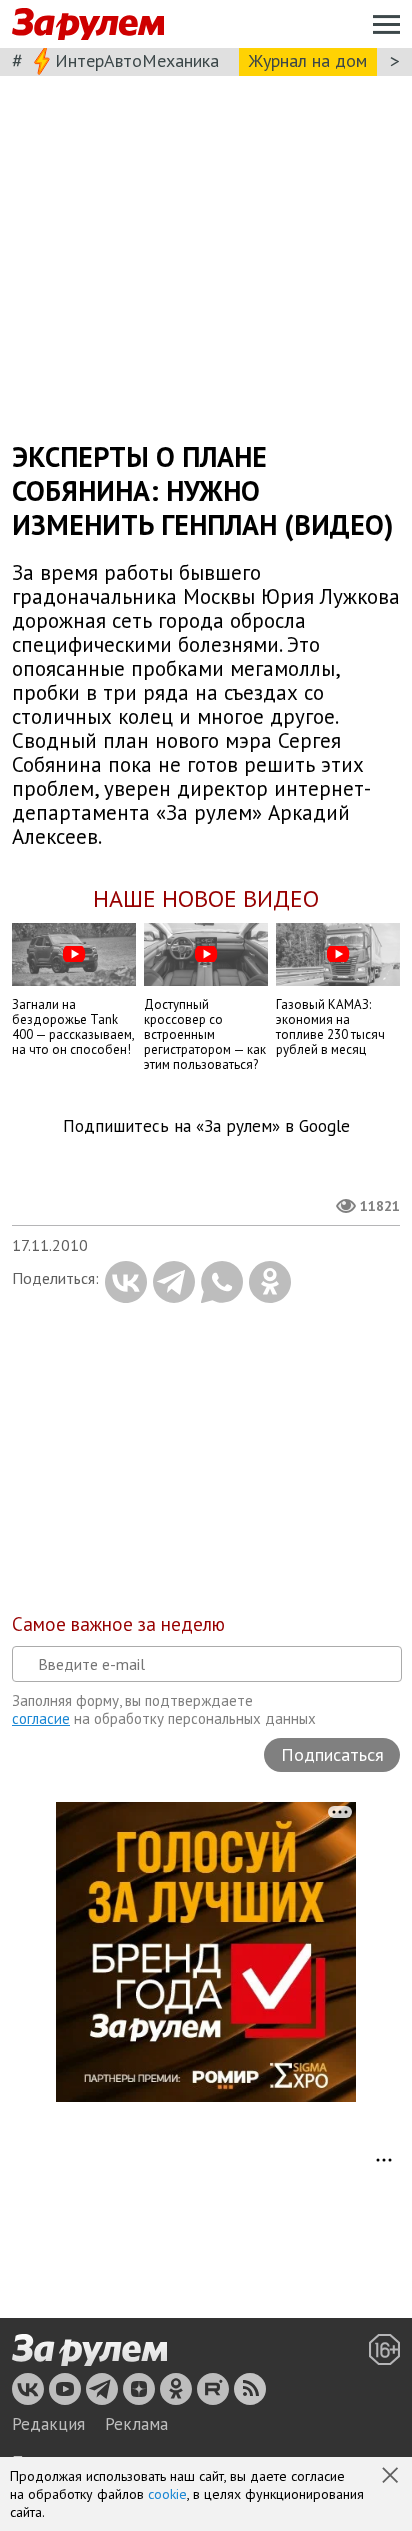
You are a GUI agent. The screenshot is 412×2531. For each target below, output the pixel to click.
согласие (41, 1718)
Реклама (136, 2424)
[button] (392, 2477)
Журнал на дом (308, 60)
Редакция (48, 2424)
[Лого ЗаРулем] (88, 24)
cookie (167, 2494)
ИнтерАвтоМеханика (137, 60)
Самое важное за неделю (118, 1624)
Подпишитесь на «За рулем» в (206, 1126)
